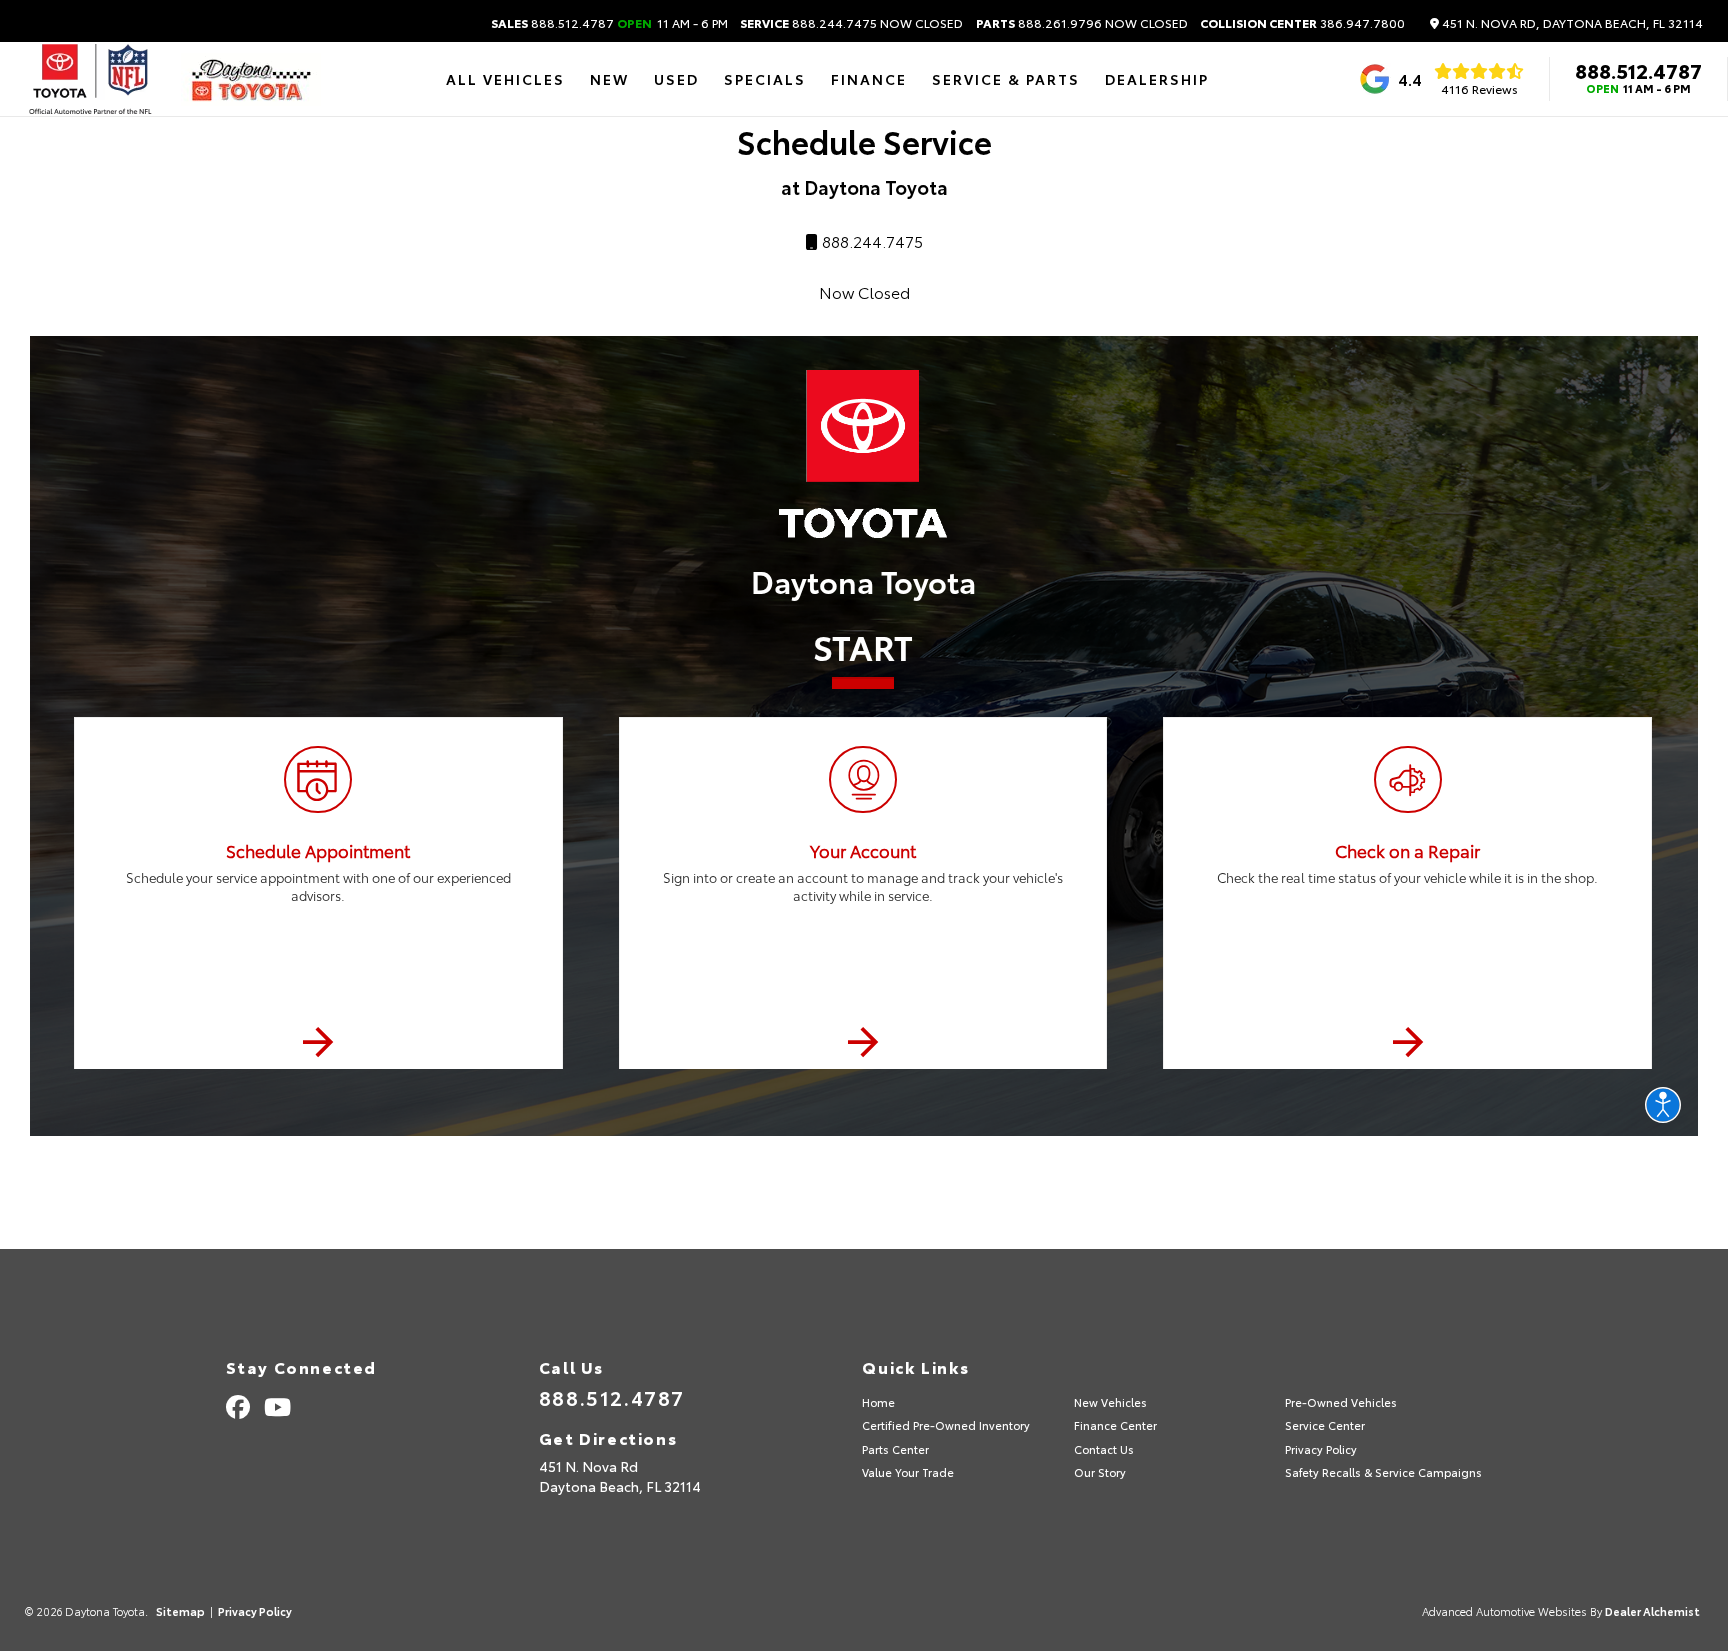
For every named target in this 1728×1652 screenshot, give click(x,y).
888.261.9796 (1082, 23)
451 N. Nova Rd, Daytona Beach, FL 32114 (1571, 23)
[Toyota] (90, 79)
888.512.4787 (609, 23)
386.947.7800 (1302, 23)
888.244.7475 (851, 23)
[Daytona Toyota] (251, 79)
